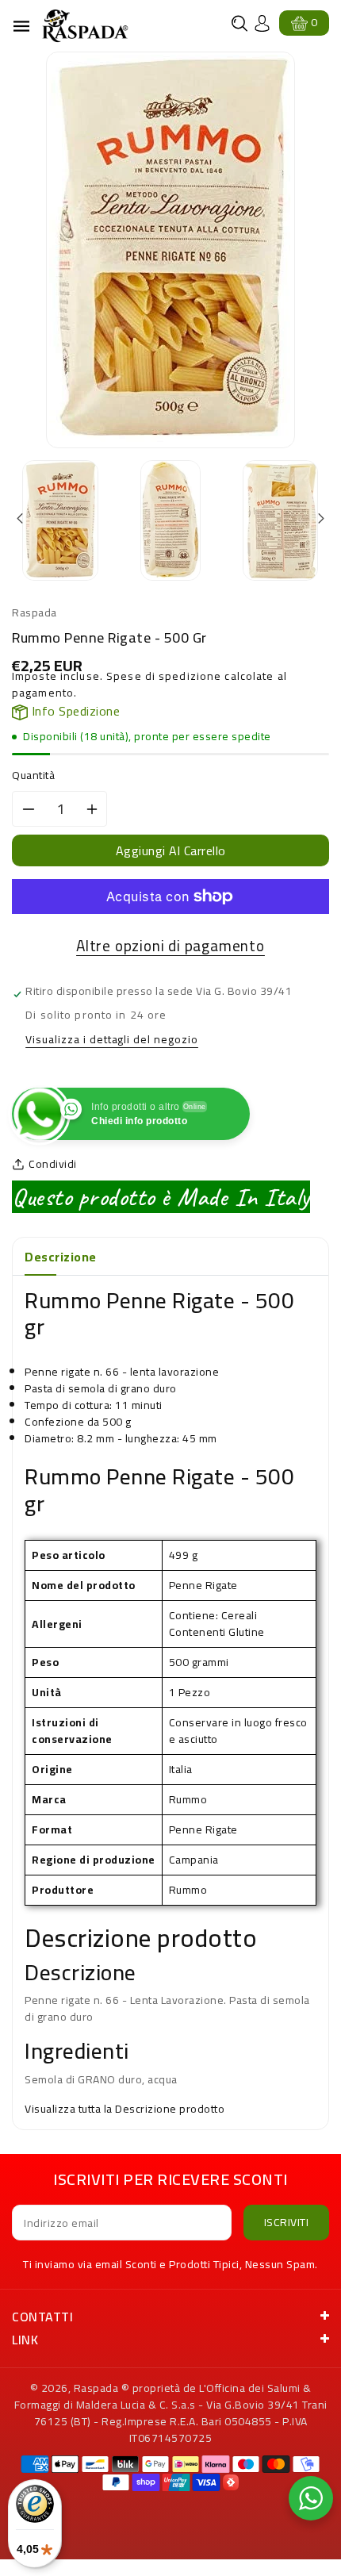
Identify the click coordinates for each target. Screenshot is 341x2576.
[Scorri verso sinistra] (21, 519)
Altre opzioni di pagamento (170, 946)
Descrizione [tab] (61, 1257)
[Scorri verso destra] (320, 519)
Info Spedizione (74, 711)
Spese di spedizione (164, 676)
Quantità (33, 775)
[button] (239, 23)
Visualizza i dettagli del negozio (112, 1040)
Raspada (96, 2388)
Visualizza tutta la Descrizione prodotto (125, 2109)
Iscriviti (287, 2222)
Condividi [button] (53, 1164)
